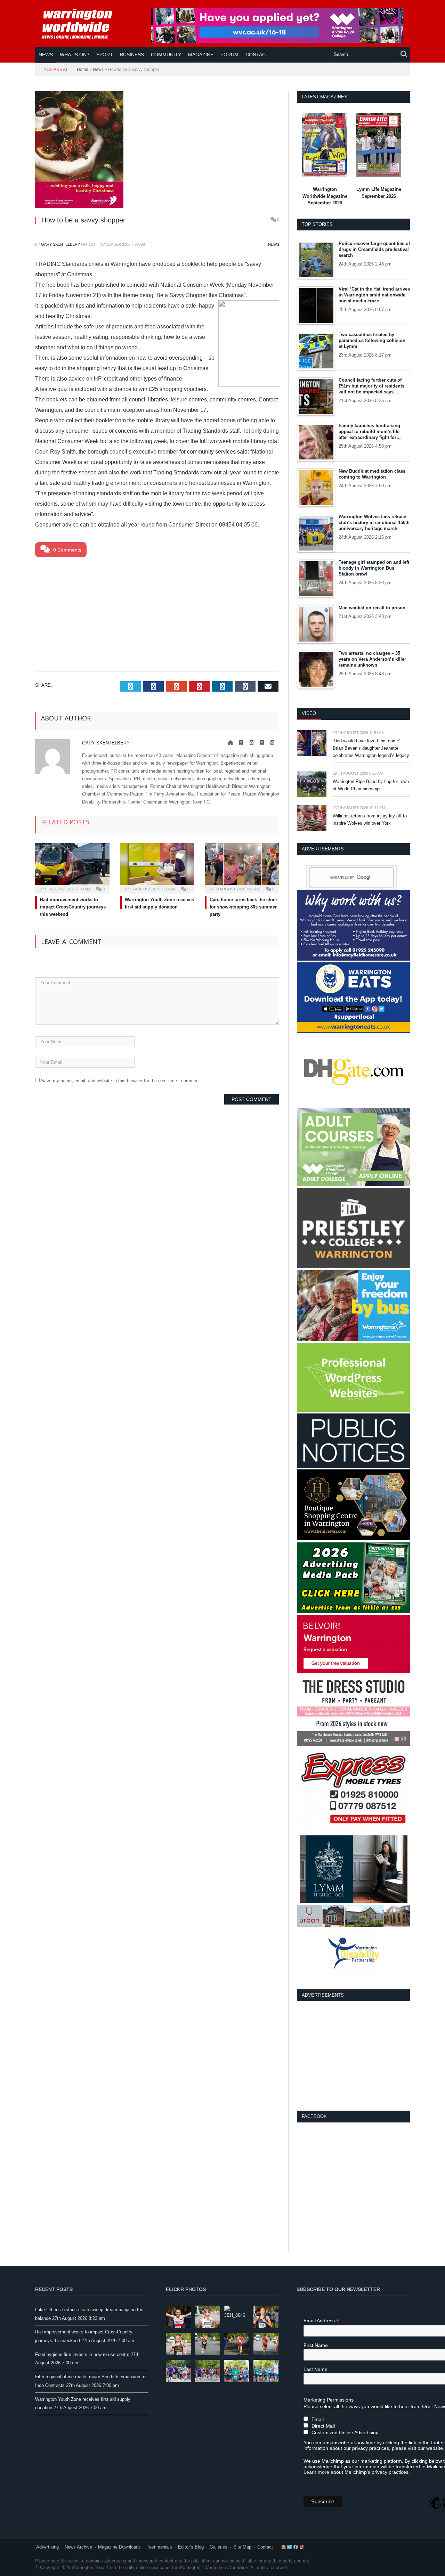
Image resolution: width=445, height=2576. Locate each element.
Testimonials (159, 2547)
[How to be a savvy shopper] (157, 150)
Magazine (201, 55)
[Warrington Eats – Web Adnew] (353, 1032)
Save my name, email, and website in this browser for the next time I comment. (121, 1081)
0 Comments (67, 550)
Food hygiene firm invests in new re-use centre (82, 2354)
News (46, 55)
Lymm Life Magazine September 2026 (379, 193)
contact (257, 55)
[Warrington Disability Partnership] (354, 1974)
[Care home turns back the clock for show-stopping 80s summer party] (242, 867)
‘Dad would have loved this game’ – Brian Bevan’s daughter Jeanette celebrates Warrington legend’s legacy (371, 748)
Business (132, 55)
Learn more (316, 2472)
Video (309, 713)
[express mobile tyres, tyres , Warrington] (353, 1832)
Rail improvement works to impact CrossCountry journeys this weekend (73, 907)
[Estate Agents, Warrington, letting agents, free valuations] (353, 1672)
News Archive (78, 2547)
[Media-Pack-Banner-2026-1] (353, 1612)
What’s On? (75, 55)
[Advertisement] (157, 613)
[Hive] (353, 1539)
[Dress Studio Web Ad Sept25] (353, 1744)
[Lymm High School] (354, 1902)
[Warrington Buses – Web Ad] (353, 1340)
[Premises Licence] (353, 1466)
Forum (229, 55)
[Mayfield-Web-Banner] (353, 959)
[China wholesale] (353, 1105)
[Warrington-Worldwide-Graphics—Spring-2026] (353, 1185)
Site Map (242, 2547)
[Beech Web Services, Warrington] (353, 1410)
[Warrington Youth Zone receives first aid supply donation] (157, 867)
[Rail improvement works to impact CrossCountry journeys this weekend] (72, 867)
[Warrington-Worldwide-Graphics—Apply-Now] (277, 41)
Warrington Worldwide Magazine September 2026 (325, 196)
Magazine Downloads (119, 2547)
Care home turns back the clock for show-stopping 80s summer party (244, 907)
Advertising (47, 2547)
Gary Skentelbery (60, 244)
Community (166, 55)
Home (83, 70)
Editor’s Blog (191, 2547)
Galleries (219, 2547)
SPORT (105, 55)
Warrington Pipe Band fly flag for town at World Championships (371, 785)
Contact (265, 2547)
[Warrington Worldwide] (82, 24)
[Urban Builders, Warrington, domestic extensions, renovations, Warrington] (353, 1926)
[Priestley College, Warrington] (353, 1267)
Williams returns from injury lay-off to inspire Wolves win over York (370, 820)
